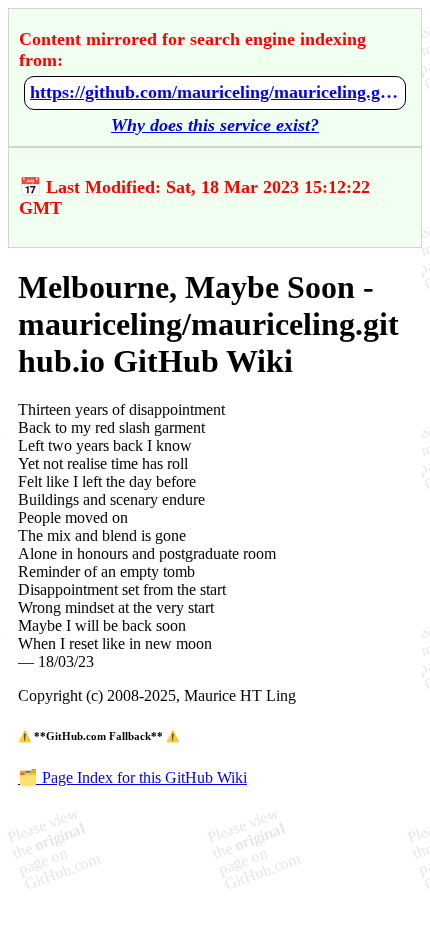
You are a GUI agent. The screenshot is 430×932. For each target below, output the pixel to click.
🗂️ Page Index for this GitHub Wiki (132, 777)
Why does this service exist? (215, 125)
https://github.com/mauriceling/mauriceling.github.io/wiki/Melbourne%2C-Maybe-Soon (215, 92)
